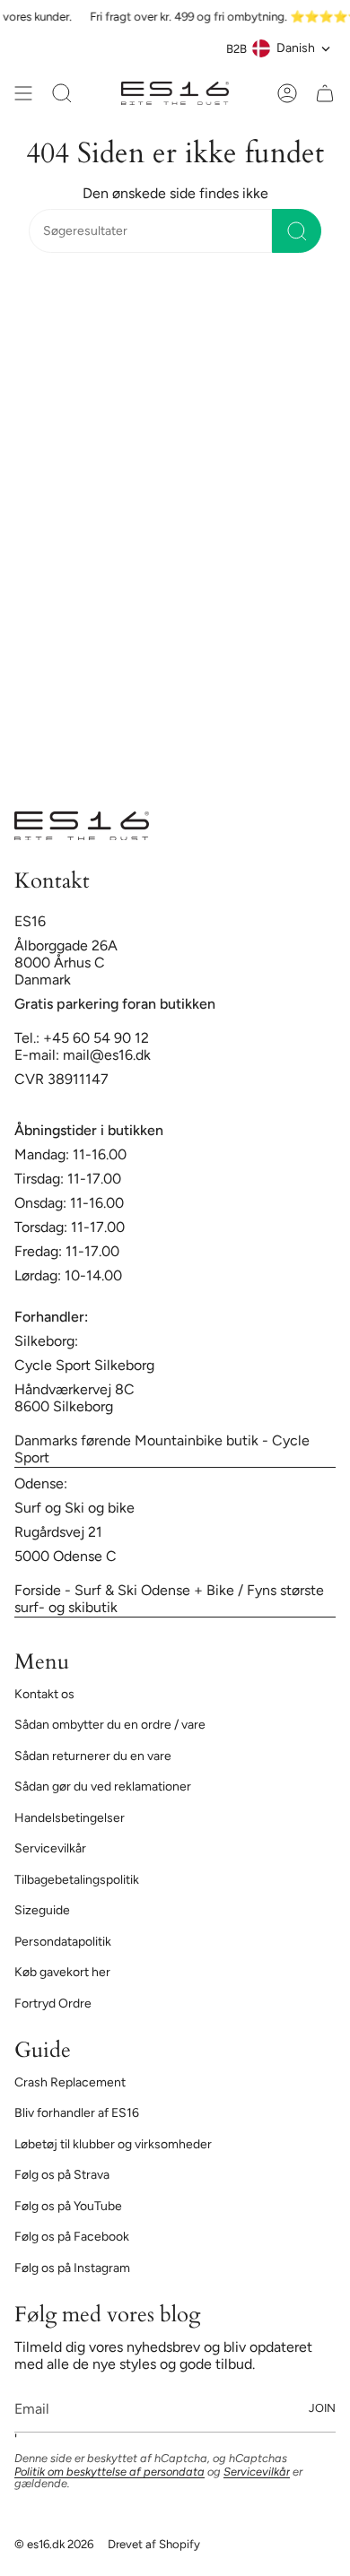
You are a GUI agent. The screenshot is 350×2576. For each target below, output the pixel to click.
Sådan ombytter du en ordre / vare (110, 1725)
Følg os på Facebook (72, 2237)
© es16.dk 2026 (54, 2544)
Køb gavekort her (62, 1972)
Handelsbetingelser (70, 1818)
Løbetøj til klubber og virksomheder (113, 2144)
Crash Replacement (70, 2082)
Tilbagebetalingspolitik (77, 1880)
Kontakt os (44, 1694)
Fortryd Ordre (53, 2004)
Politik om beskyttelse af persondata (109, 2472)
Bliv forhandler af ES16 (77, 2113)
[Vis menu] (23, 93)
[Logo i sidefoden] (82, 826)
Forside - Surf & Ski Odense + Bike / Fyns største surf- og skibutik (169, 1599)
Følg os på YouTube (68, 2206)
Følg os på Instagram (72, 2268)
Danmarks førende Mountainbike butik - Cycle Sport (162, 1449)
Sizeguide (42, 1910)
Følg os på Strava (62, 2175)
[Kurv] (325, 93)
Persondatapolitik (63, 1942)
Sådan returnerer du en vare (93, 1756)
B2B (236, 48)
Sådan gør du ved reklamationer (103, 1787)
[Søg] (297, 231)
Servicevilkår (50, 1848)
